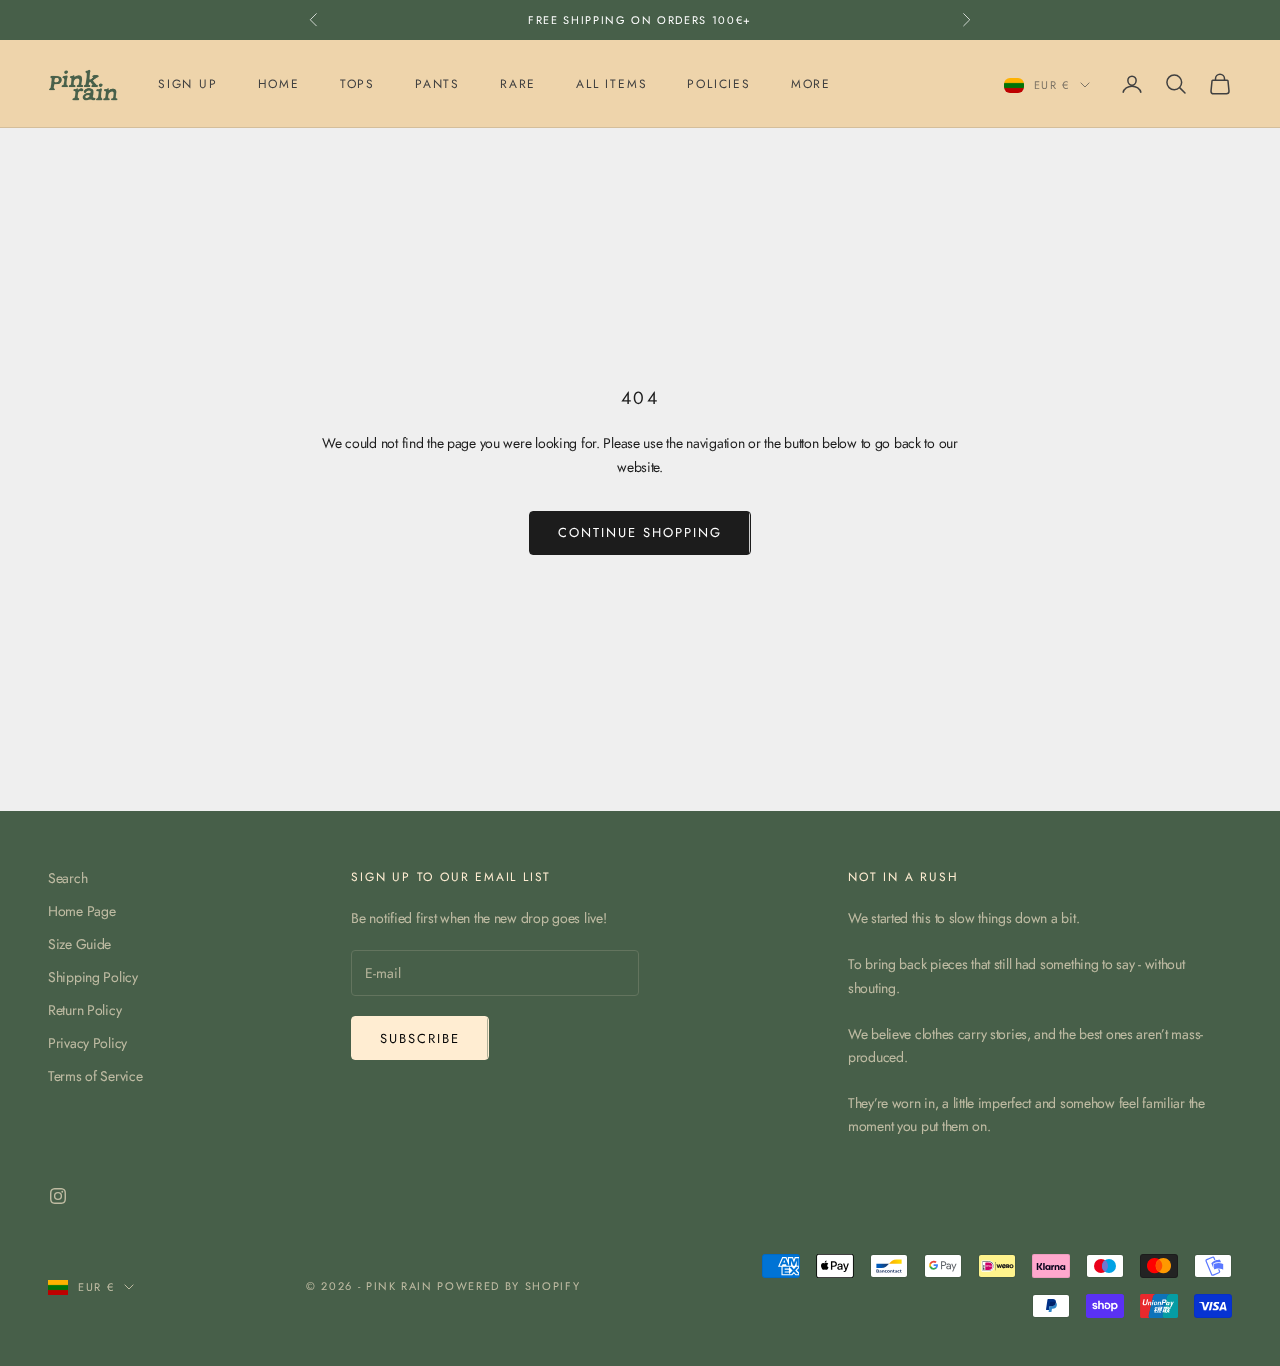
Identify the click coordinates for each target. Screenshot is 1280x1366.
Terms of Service (95, 1076)
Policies (718, 84)
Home (279, 84)
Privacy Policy (87, 1043)
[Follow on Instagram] (58, 1196)
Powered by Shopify (508, 1286)
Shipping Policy (93, 977)
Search (67, 878)
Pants (437, 84)
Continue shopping (639, 532)
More (811, 84)
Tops (357, 84)
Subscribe (420, 1038)
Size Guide (79, 944)
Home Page (81, 911)
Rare (518, 84)
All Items (611, 84)
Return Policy (84, 1010)
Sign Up (188, 84)
